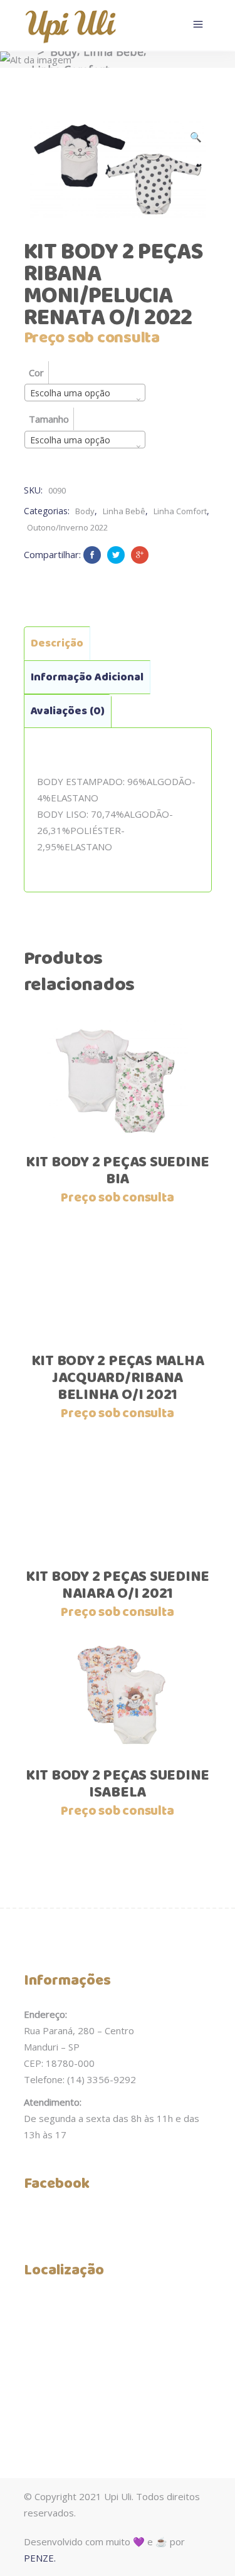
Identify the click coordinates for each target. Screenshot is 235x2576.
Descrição (57, 643)
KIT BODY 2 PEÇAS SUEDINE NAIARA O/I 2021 (118, 1586)
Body (64, 51)
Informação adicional (87, 677)
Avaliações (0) (68, 711)
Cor (36, 372)
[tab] (57, 643)
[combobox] (85, 393)
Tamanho (49, 419)
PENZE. (40, 2558)
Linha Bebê (113, 51)
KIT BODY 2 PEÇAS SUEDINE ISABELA (118, 1784)
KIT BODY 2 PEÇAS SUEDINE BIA (118, 1171)
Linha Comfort (180, 511)
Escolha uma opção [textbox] (70, 393)
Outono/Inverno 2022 (67, 527)
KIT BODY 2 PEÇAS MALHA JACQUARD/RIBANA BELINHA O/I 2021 (118, 1378)
